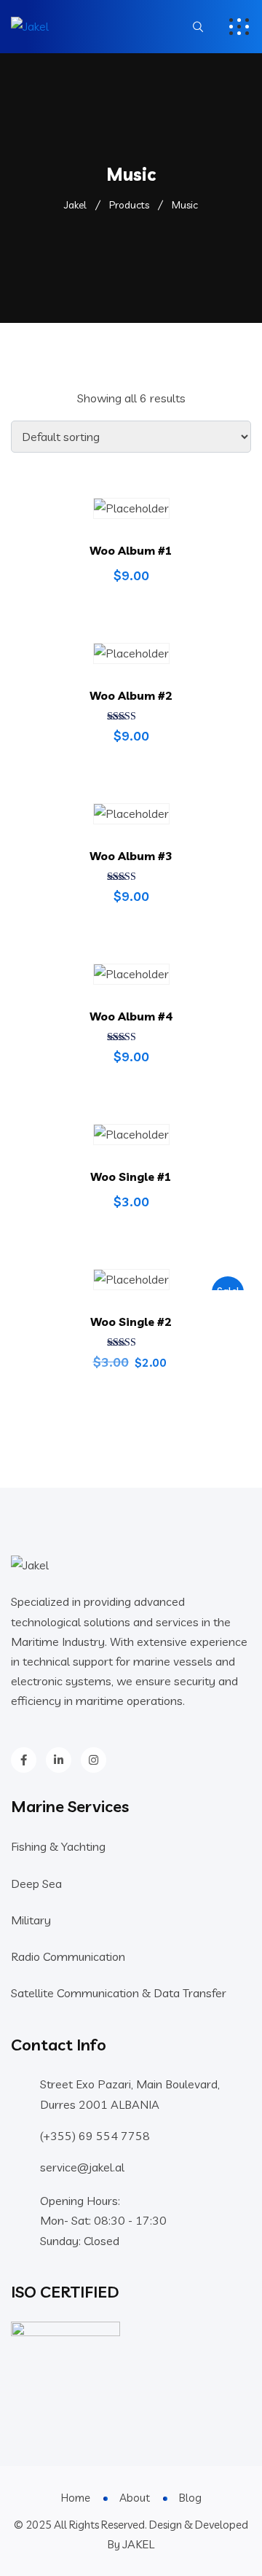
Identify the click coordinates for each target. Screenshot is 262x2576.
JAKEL (138, 2544)
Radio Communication (68, 1956)
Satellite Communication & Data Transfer (119, 1993)
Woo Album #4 (131, 1016)
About (135, 2498)
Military (31, 1920)
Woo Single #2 (131, 1322)
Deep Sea (36, 1884)
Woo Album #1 (131, 550)
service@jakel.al (82, 2167)
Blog (190, 2498)
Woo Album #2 (131, 695)
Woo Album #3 (131, 856)
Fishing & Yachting (58, 1846)
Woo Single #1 (131, 1176)
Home (76, 2498)
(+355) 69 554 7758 (95, 2136)
